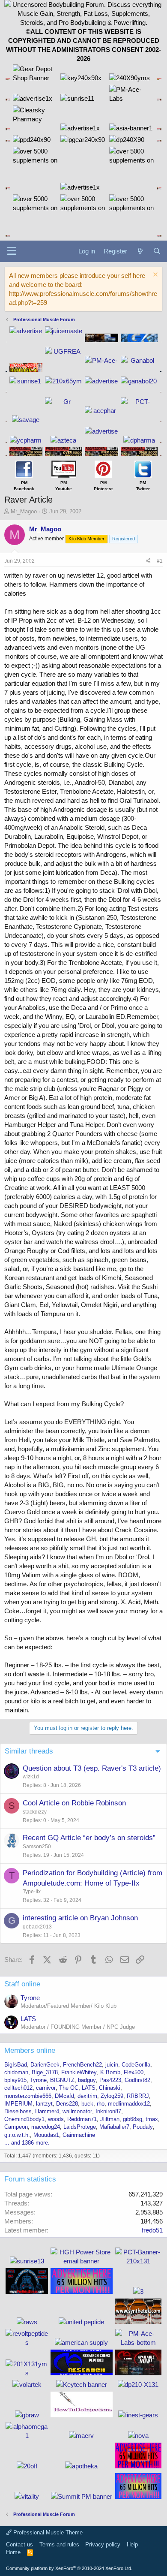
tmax (152, 2119)
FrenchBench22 (82, 2065)
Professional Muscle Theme (47, 2532)
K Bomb (110, 2072)
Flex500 (134, 2072)
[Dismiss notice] (154, 276)
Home (13, 2552)
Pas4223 (110, 2080)
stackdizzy (35, 1812)
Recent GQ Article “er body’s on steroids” (89, 1838)
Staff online (22, 1984)
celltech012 (18, 2088)
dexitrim (87, 2096)
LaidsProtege (80, 2127)
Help (132, 2544)
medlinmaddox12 (129, 2104)
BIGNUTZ (62, 2080)
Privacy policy (103, 2544)
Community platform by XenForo (69, 2568)
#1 (160, 561)
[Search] (157, 251)
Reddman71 (82, 2119)
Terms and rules (59, 2544)
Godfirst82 (137, 2080)
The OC (69, 2088)
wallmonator (77, 2111)
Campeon (16, 2127)
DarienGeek (45, 2065)
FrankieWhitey (79, 2072)
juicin (112, 2065)
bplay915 (15, 2080)
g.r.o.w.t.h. (17, 2135)
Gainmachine (79, 2135)
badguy (87, 2080)
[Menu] (12, 251)
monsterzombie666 (28, 2096)
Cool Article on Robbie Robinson (74, 1803)
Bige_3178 (45, 2072)
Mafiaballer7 (114, 2127)
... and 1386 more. (27, 2143)
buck (87, 2104)
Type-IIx (32, 1892)
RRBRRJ (138, 2096)
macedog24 (46, 2127)
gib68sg (133, 2119)
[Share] (148, 561)
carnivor (46, 2088)
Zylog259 (112, 2096)
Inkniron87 (108, 2111)
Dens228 (67, 2104)
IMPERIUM (18, 2104)
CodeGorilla (136, 2065)
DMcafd (64, 2096)
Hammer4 (47, 2111)
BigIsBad (16, 2065)
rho (101, 2104)
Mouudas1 (46, 2135)
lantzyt (44, 2104)
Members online (30, 2050)
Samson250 (37, 1847)
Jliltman (110, 2119)
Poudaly (143, 2127)
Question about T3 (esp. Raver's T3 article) (92, 1768)
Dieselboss (18, 2111)
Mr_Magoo (24, 511)
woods (56, 2119)
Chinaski (110, 2088)
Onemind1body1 (24, 2119)
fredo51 (152, 2230)
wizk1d (31, 1777)
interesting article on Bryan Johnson (80, 1918)
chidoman (16, 2072)
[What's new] (140, 251)
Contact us (19, 2544)
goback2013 (37, 1927)
